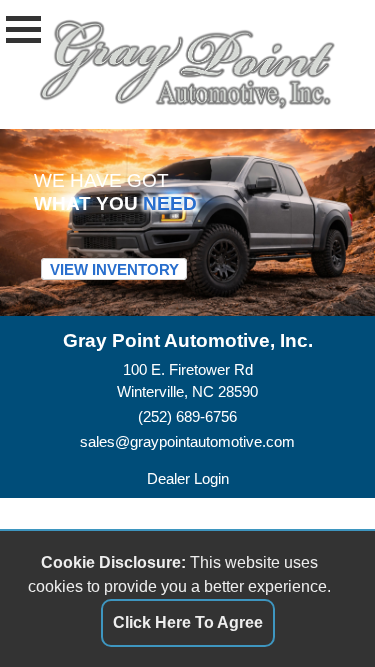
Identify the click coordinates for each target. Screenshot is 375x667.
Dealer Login (188, 478)
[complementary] (315, 607)
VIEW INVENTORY (114, 268)
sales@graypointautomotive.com (187, 441)
